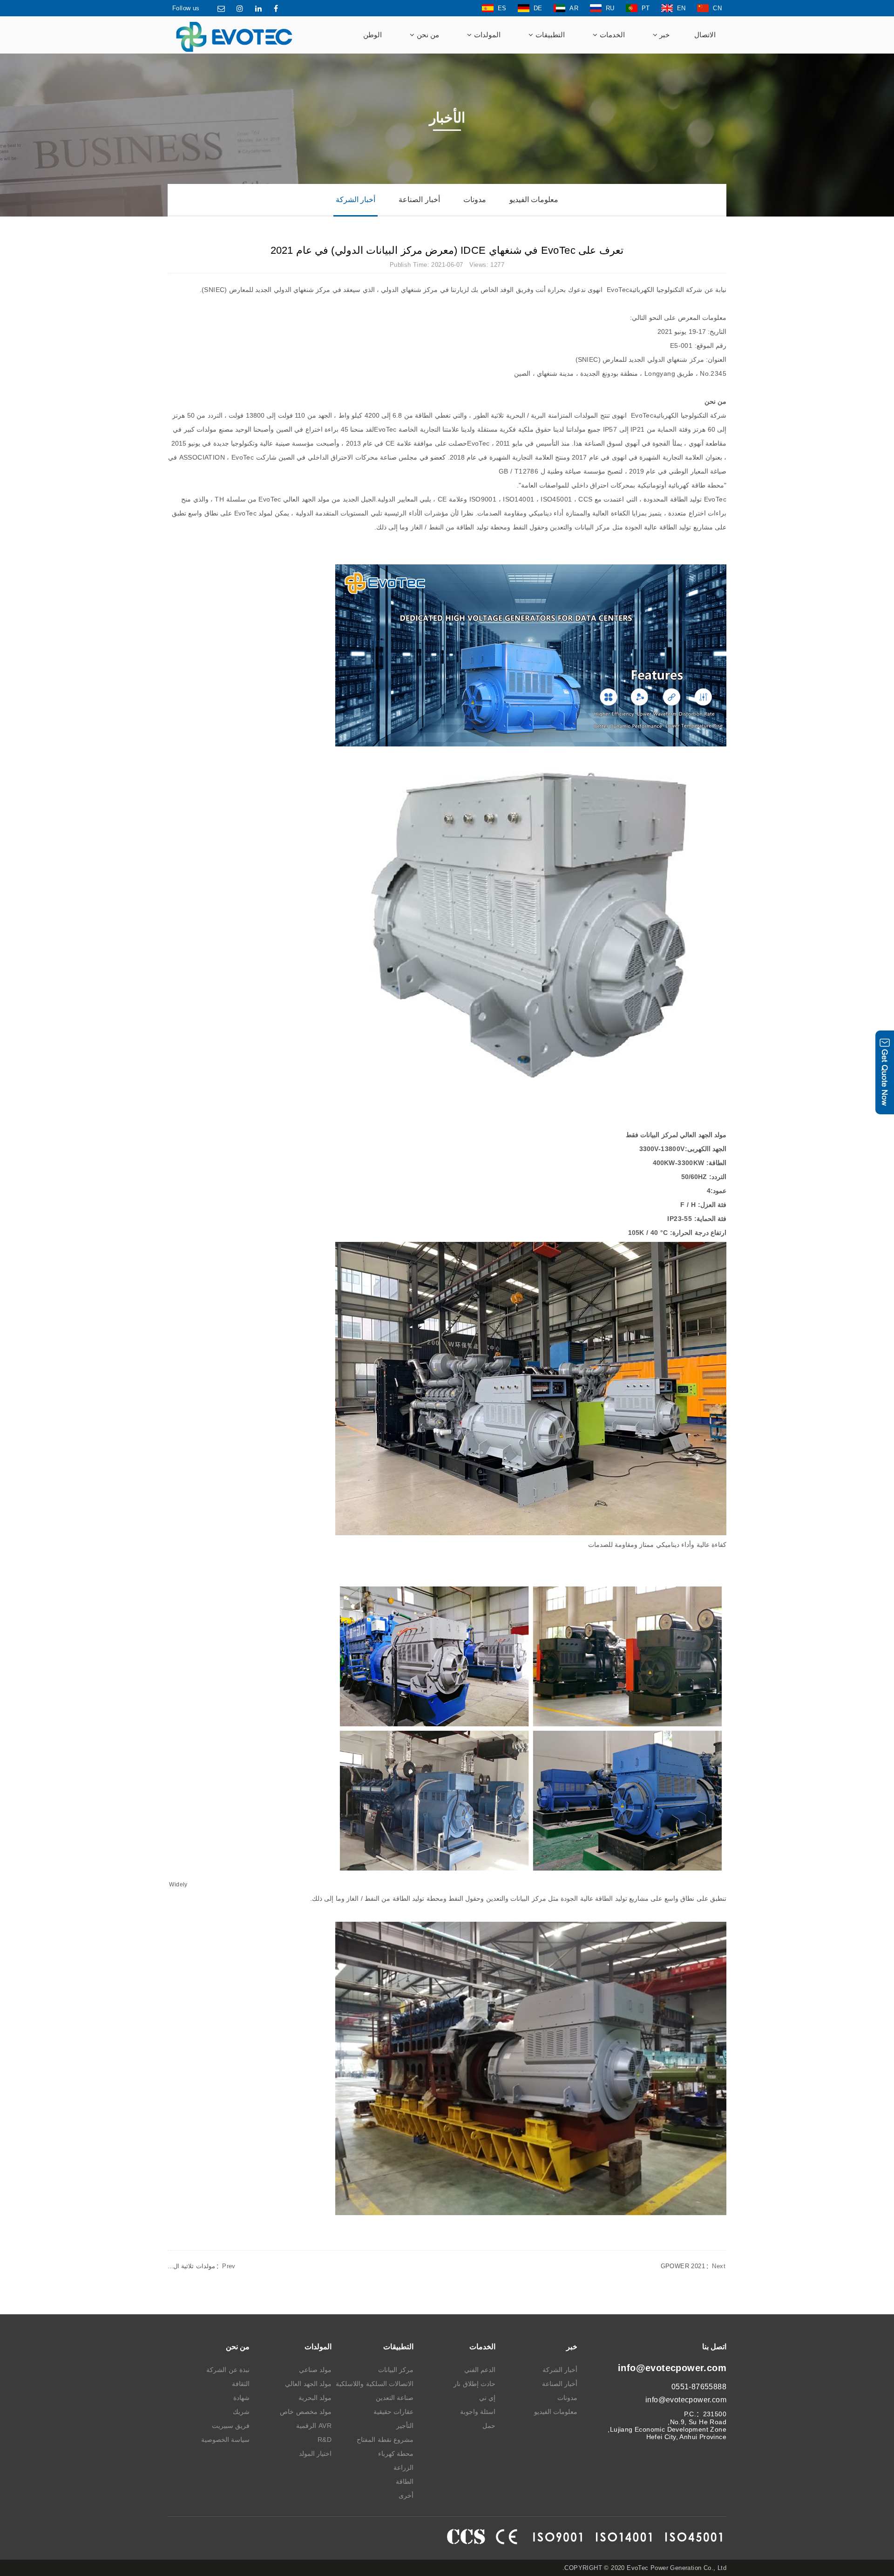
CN (717, 8)
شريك (241, 2412)
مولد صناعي (315, 2370)
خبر (664, 35)
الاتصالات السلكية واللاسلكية (375, 2384)
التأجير (405, 2426)
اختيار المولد (315, 2454)
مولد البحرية (315, 2398)
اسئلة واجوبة (478, 2412)
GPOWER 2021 (693, 2266)
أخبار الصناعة (419, 200)
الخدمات (611, 35)
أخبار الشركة (356, 200)
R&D (325, 2440)
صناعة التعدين (395, 2398)
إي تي (487, 2398)
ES (502, 8)
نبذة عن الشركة (228, 2370)
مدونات (475, 200)
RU (610, 8)
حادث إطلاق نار (474, 2384)
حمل (489, 2426)
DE (538, 8)
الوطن (372, 35)
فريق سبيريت (231, 2426)
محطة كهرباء (396, 2454)
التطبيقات (549, 35)
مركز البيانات (396, 2370)
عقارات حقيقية (393, 2412)
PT (646, 8)
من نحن (427, 35)
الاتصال (705, 35)
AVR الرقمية (314, 2426)
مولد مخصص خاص (306, 2412)
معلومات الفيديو (534, 200)
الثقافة (241, 2384)
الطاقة (405, 2481)
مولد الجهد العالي (308, 2384)
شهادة (241, 2398)
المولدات (486, 35)
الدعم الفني (480, 2370)
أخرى (406, 2495)
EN (681, 8)
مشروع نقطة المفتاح (385, 2440)
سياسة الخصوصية (225, 2440)
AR (574, 8)
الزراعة (403, 2468)
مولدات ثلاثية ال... (202, 2266)
